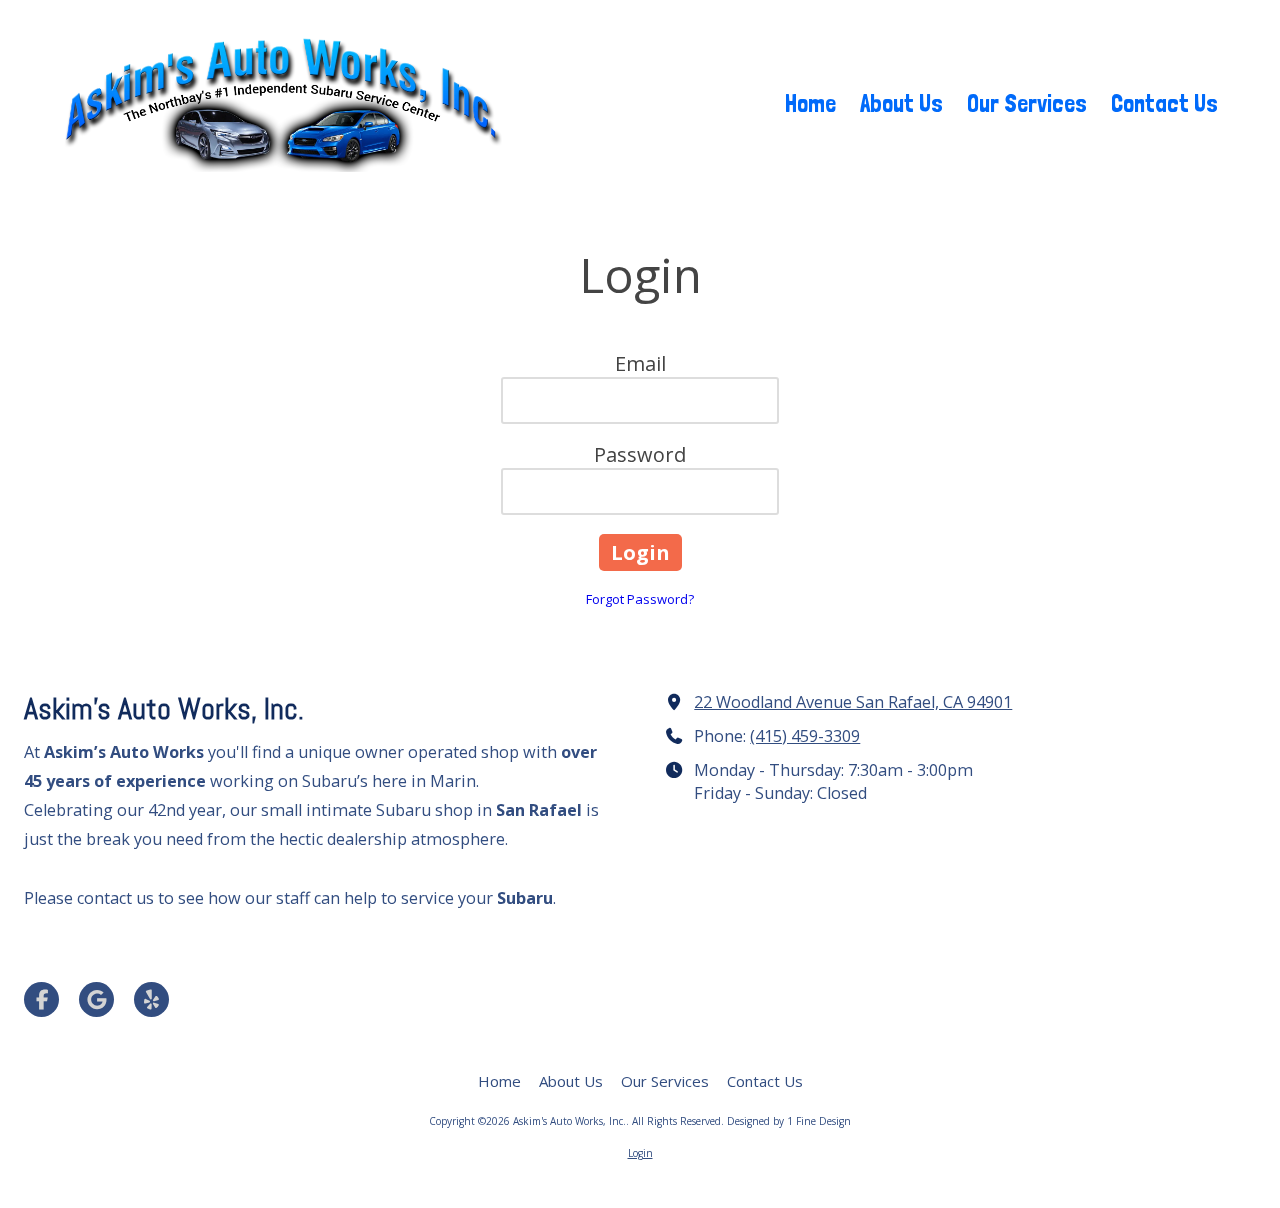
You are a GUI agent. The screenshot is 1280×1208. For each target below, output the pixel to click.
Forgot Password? (640, 599)
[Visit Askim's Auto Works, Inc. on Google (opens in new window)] (96, 999)
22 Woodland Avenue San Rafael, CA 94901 (853, 702)
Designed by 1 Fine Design (789, 1121)
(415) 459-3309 (805, 736)
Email (640, 363)
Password (640, 454)
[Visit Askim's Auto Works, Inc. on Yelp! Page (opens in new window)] (151, 999)
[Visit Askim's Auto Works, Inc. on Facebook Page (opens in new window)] (41, 999)
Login (640, 1153)
